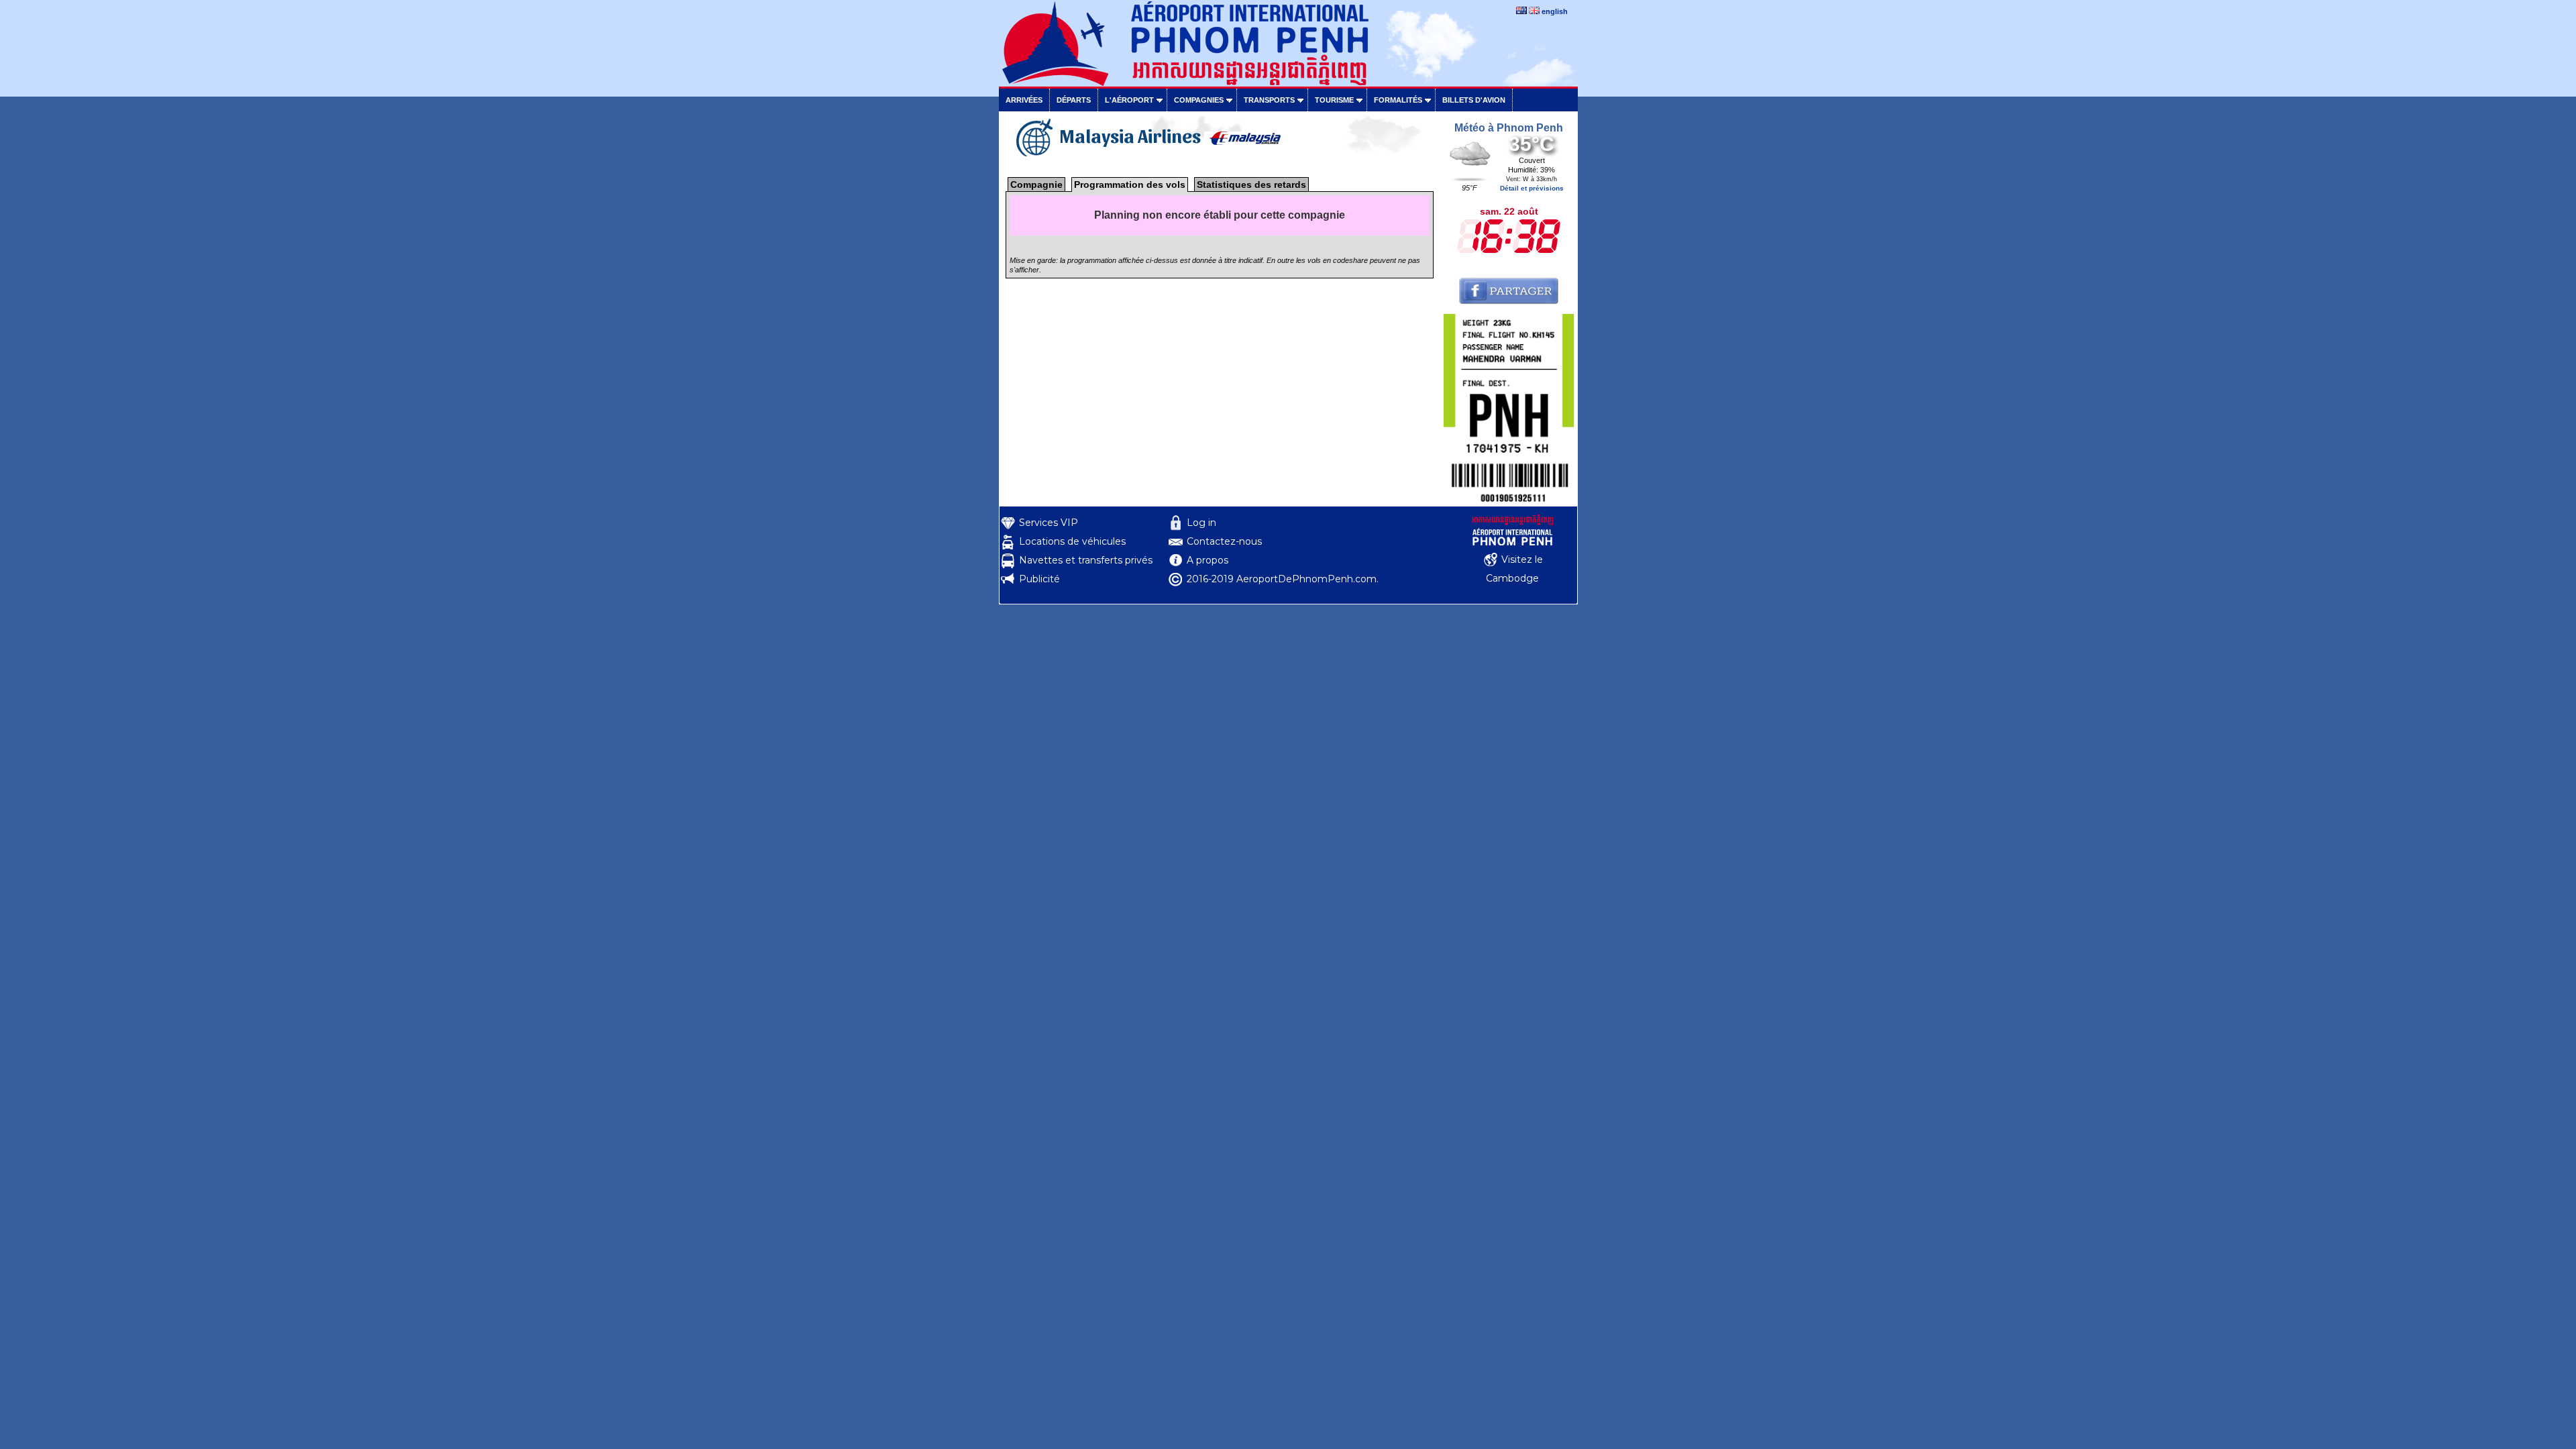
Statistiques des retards (1251, 184)
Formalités (1398, 100)
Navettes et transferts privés (1086, 560)
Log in (1201, 523)
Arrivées (1024, 100)
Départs (1074, 100)
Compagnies (1199, 100)
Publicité (1039, 579)
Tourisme (1334, 100)
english (1555, 11)
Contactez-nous (1224, 541)
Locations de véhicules (1072, 541)
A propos (1207, 560)
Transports (1269, 100)
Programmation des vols (1130, 184)
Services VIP (1049, 523)
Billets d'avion (1474, 100)
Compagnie (1036, 184)
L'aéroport (1129, 100)
